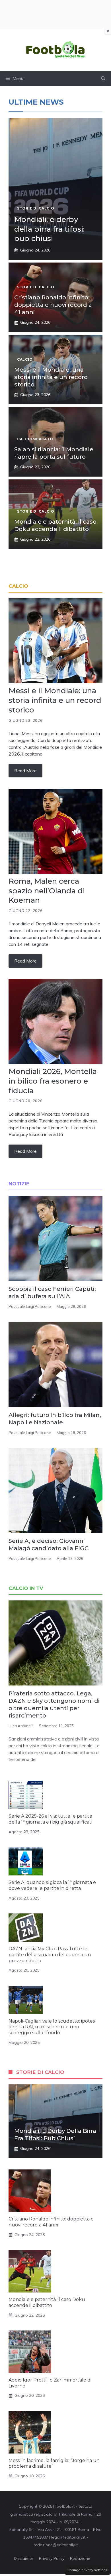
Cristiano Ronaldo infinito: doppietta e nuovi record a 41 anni (53, 305)
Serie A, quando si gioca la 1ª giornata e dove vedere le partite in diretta (52, 1885)
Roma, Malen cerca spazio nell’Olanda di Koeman (47, 891)
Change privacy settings (88, 2570)
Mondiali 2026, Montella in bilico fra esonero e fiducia (53, 1081)
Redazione (80, 2558)
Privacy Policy (52, 2558)
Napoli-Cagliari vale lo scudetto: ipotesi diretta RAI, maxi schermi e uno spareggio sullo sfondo (52, 2027)
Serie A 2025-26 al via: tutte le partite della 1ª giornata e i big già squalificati (50, 1819)
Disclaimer (24, 2558)
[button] (103, 79)
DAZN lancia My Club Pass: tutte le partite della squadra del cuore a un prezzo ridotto (50, 1955)
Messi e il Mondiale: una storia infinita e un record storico (51, 377)
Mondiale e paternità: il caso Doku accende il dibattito (47, 2302)
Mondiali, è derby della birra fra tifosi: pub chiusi (49, 229)
